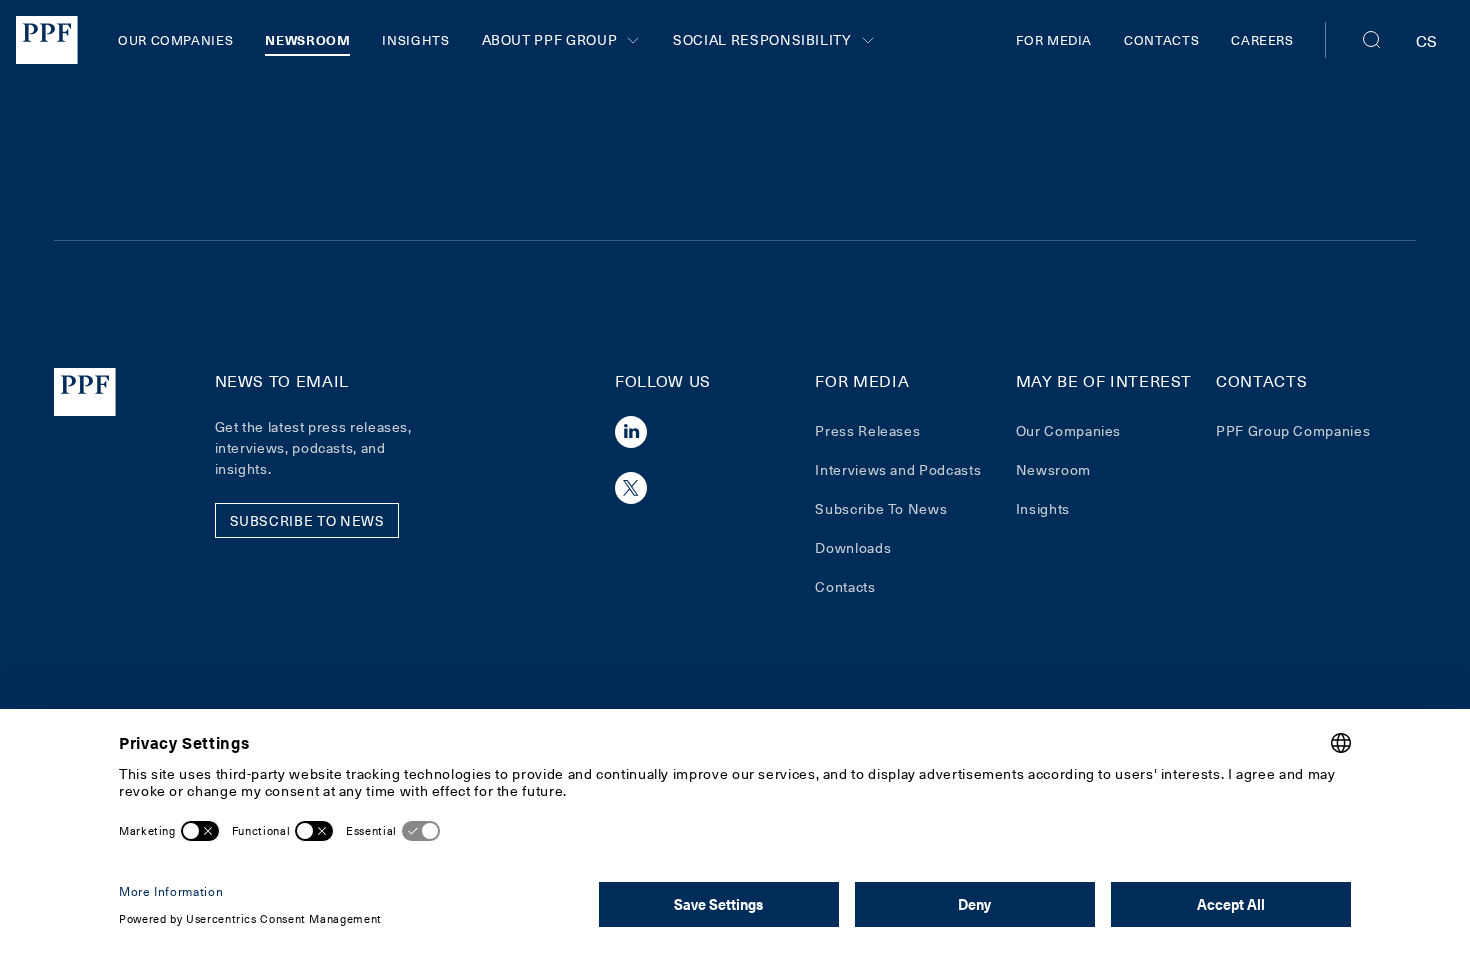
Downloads (853, 547)
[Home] (47, 40)
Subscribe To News (881, 508)
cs (1427, 40)
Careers (1262, 39)
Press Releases (867, 430)
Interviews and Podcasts (898, 469)
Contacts (1161, 39)
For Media (1054, 39)
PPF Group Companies (1293, 430)
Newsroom (307, 39)
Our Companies (175, 39)
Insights (415, 39)
